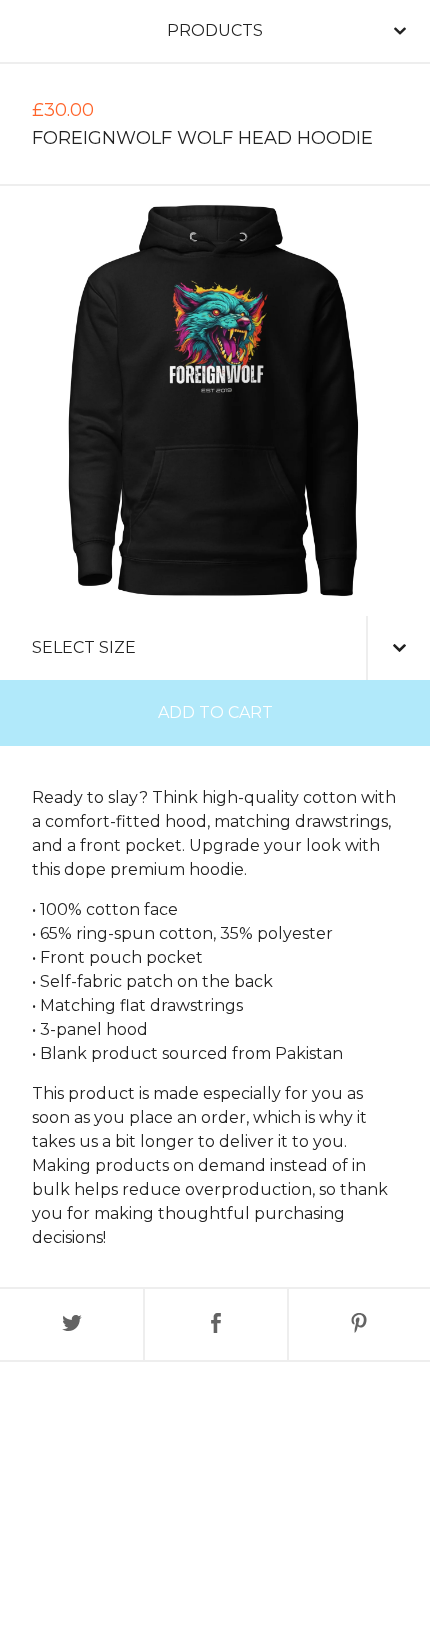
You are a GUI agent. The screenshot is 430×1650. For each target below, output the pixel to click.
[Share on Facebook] (215, 1324)
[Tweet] (71, 1324)
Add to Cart (215, 712)
